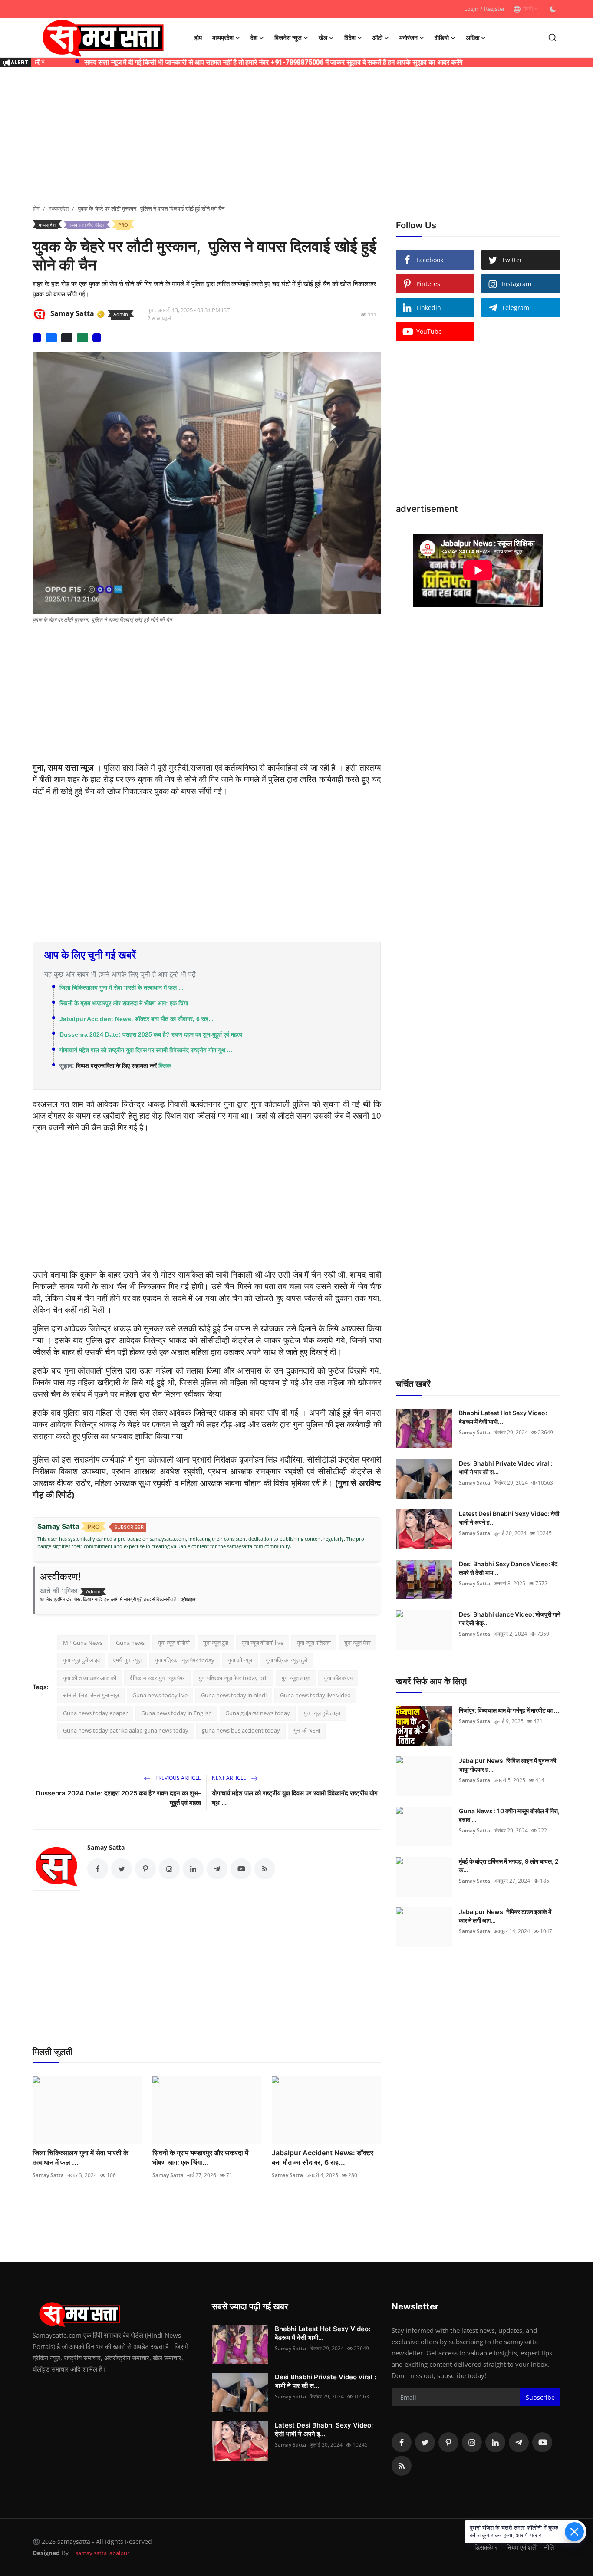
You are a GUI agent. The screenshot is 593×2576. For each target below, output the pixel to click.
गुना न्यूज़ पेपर (357, 1643)
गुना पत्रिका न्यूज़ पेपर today (185, 1660)
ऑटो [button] (377, 38)
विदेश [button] (350, 38)
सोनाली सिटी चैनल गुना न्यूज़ (91, 1695)
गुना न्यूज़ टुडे (216, 1643)
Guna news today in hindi (234, 1695)
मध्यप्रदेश (59, 208)
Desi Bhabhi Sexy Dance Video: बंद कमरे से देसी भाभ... (508, 1568)
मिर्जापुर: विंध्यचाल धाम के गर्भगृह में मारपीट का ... (509, 1710)
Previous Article (178, 1778)
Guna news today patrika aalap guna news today (126, 1730)
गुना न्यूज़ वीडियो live (263, 1643)
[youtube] (542, 2442)
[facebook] (402, 2442)
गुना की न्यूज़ (240, 1660)
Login (471, 9)
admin (121, 314)
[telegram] (519, 2442)
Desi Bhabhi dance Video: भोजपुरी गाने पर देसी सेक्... (510, 1619)
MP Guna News (83, 1643)
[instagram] (472, 2442)
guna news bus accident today (241, 1730)
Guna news (130, 1643)
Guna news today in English (176, 1713)
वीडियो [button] (442, 38)
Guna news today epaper (95, 1713)
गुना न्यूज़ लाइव (296, 1678)
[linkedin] (495, 2442)
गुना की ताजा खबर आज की (90, 1678)
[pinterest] (448, 2442)
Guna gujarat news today (258, 1713)
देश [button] (254, 38)
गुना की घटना (307, 1730)
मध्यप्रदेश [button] (223, 38)
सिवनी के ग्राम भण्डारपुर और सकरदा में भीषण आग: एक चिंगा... (126, 1003)
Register (494, 9)
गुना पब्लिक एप (338, 1678)
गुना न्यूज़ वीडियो (174, 1643)
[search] (552, 38)
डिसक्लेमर (486, 2547)
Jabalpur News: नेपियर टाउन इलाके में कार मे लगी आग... (505, 1916)
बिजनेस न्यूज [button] (288, 38)
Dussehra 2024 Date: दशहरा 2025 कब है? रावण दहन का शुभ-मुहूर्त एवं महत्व (151, 1034)
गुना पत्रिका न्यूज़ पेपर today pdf (233, 1678)
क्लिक (165, 1066)
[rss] (402, 2466)
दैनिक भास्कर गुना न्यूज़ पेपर (157, 1678)
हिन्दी (527, 9)
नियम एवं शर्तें (521, 2547)
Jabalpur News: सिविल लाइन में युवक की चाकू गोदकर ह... (507, 1765)
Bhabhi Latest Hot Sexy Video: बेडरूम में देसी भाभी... (503, 1417)
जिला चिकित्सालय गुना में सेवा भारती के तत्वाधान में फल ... (122, 988)
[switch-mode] (553, 9)
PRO (123, 225)
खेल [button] (323, 38)
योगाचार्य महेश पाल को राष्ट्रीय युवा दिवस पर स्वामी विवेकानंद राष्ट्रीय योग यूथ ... (146, 1050)
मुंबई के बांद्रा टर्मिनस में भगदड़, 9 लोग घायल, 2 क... (509, 1866)
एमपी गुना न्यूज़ (127, 1660)
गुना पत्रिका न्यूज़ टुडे (287, 1660)
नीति (549, 2547)
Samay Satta (106, 1847)
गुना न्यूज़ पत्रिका (314, 1643)
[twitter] (425, 2442)
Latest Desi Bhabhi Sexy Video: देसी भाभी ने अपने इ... (509, 1518)
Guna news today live (160, 1695)
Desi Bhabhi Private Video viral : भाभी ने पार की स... (506, 1468)
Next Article (230, 1778)
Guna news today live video (315, 1695)
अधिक (473, 38)
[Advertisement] (296, 137)
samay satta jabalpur (102, 2553)
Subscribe (540, 2397)
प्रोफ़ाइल (188, 1599)
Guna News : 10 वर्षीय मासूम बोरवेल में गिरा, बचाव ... (509, 1815)
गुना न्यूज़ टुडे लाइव (81, 1660)
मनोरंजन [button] (409, 38)
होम (198, 38)
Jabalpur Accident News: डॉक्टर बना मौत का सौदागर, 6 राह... (137, 1019)
